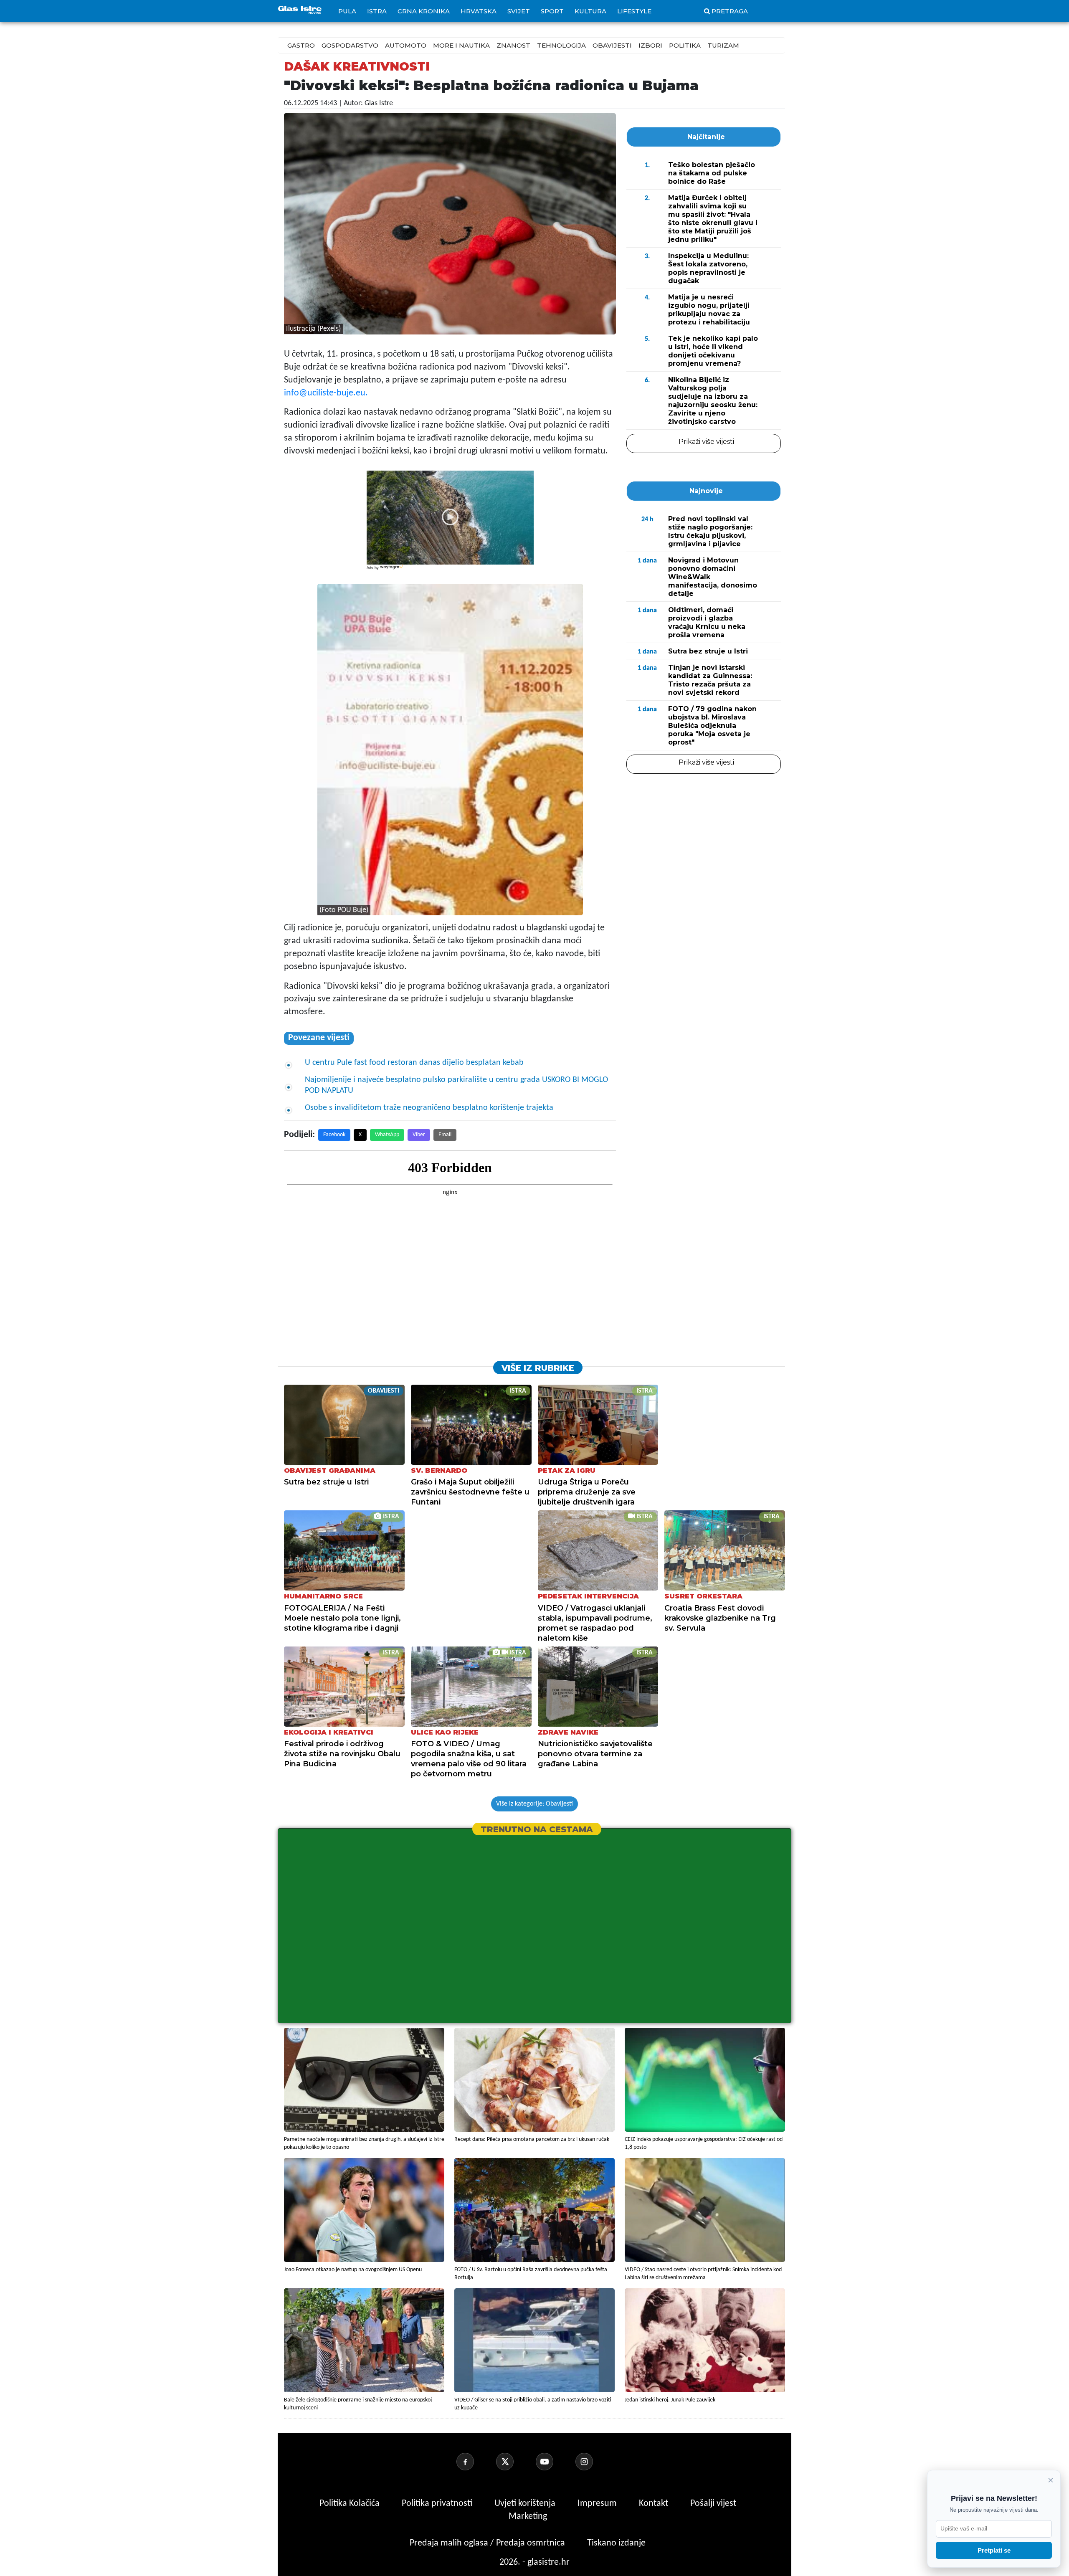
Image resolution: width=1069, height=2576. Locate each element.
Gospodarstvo (350, 45)
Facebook (334, 1135)
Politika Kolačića (351, 2504)
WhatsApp (387, 1135)
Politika (685, 45)
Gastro (301, 45)
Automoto (406, 45)
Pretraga (730, 11)
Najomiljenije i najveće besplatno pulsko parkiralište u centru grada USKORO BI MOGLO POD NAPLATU (456, 1085)
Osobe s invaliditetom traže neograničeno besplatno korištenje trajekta (429, 1108)
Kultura (590, 11)
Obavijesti (612, 45)
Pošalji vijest (713, 2504)
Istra (377, 11)
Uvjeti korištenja (526, 2504)
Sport (552, 11)
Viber (419, 1135)
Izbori (650, 45)
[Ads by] (392, 571)
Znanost (513, 45)
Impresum (598, 2504)
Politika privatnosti (437, 2504)
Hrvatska (479, 11)
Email (445, 1135)
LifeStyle (634, 11)
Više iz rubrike (538, 1368)
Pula (347, 11)
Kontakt (655, 2504)
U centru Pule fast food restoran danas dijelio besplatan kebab (415, 1063)
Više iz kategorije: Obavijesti (534, 1804)
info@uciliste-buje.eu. (326, 393)
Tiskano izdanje (616, 2543)
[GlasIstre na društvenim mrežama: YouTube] (555, 2462)
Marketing (528, 2516)
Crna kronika (424, 11)
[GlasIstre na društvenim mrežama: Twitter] (515, 2462)
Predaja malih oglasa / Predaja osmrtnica (488, 2543)
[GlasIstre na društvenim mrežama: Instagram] (594, 2462)
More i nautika (461, 45)
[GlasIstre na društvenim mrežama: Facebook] (475, 2462)
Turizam (723, 45)
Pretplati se (994, 2550)
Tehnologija (561, 45)
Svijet (519, 11)
